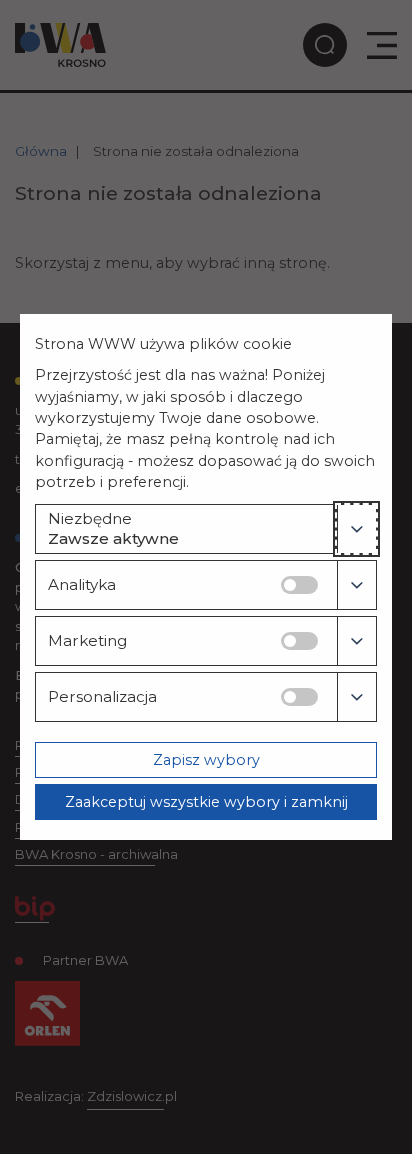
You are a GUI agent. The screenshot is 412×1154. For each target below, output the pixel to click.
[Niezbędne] (356, 529)
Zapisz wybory (206, 760)
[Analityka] (356, 585)
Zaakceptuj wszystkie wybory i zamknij (206, 802)
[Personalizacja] (356, 697)
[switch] (299, 585)
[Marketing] (356, 641)
